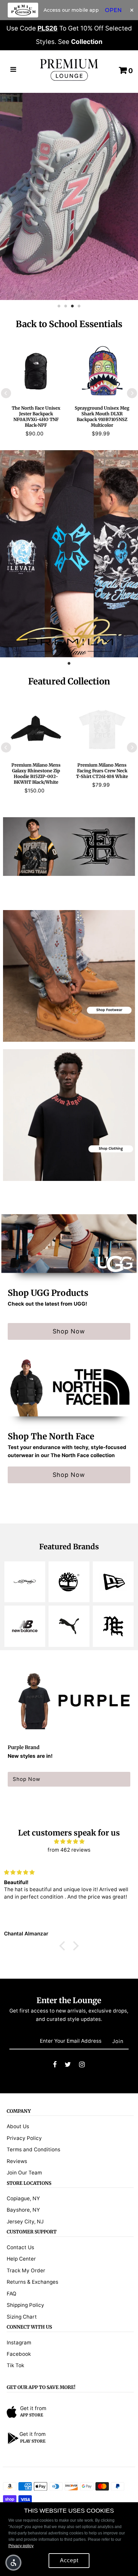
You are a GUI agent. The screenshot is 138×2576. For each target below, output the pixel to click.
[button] (13, 2563)
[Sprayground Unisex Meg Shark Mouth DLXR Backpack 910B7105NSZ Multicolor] (102, 371)
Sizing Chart (22, 2317)
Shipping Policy (25, 2305)
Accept (69, 2560)
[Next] (132, 393)
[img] (69, 1842)
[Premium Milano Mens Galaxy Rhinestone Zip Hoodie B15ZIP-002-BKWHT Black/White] (36, 728)
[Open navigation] (13, 70)
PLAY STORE (33, 2441)
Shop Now (69, 1331)
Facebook (19, 2354)
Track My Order (26, 2270)
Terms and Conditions (33, 2149)
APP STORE (32, 2415)
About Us (18, 2126)
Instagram (19, 2343)
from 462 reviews (69, 1850)
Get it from (33, 2408)
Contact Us (20, 2247)
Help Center (21, 2259)
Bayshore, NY (23, 2210)
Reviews (17, 2161)
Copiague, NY (23, 2198)
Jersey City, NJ (25, 2222)
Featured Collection (69, 681)
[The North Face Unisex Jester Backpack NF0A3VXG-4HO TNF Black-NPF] (36, 371)
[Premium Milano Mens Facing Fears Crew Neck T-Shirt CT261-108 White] (102, 728)
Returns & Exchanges (32, 2282)
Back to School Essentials (69, 324)
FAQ (12, 2294)
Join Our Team (24, 2173)
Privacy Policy (24, 2138)
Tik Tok (15, 2365)
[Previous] (6, 393)
